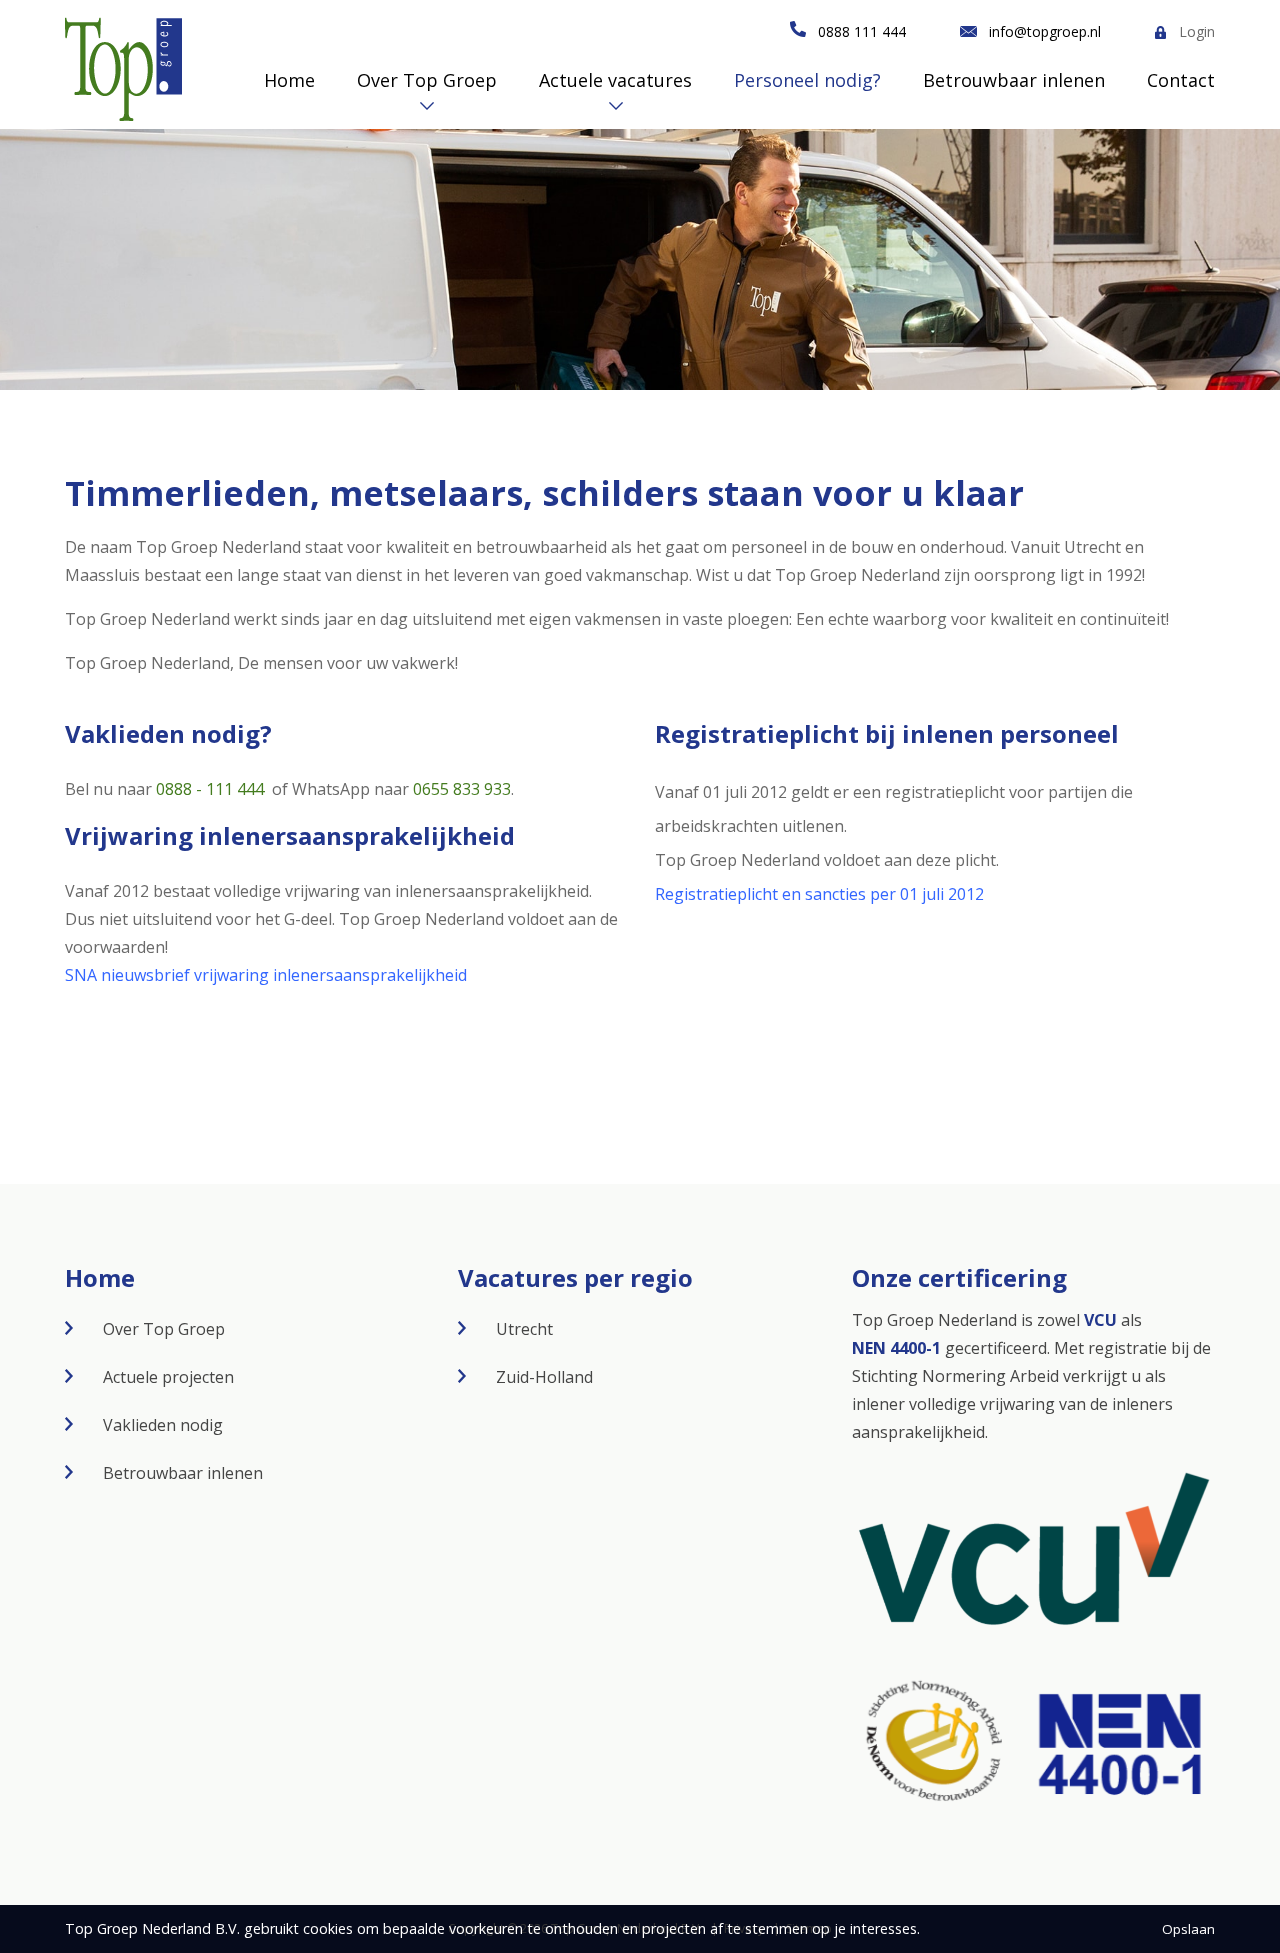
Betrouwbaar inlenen (1014, 80)
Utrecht (524, 1329)
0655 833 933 (462, 789)
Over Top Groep (427, 80)
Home (289, 80)
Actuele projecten (168, 1377)
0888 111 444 (862, 31)
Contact (1181, 80)
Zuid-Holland (544, 1377)
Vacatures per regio (575, 1277)
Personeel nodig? (807, 80)
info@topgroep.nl (1045, 31)
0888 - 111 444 (210, 789)
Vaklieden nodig (163, 1425)
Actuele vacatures (615, 80)
